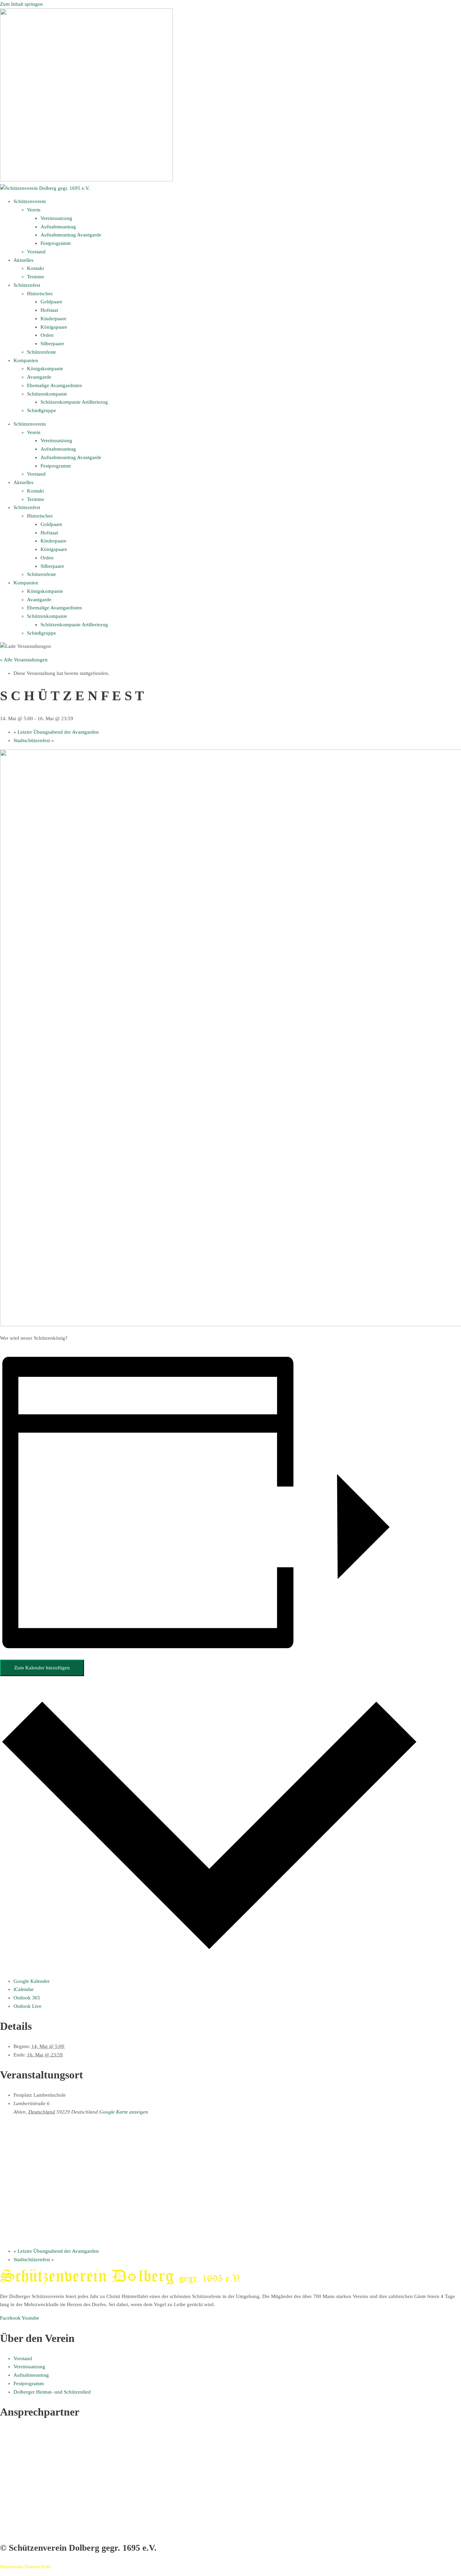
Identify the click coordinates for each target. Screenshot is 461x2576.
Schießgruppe (42, 410)
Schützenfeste (42, 352)
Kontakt (35, 268)
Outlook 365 (27, 1998)
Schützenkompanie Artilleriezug (74, 402)
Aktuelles (23, 260)
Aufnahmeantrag (58, 227)
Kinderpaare (53, 319)
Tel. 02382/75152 (19, 2466)
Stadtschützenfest (34, 740)
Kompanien (26, 360)
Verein (34, 210)
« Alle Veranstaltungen (24, 660)
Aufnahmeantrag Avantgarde (71, 235)
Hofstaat (49, 310)
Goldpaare (51, 302)
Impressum (12, 2567)
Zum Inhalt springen (21, 4)
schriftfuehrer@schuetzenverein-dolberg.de (46, 2529)
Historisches (40, 294)
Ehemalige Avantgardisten (55, 385)
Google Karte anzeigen (124, 2112)
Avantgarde (39, 377)
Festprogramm (56, 243)
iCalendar (24, 1989)
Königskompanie (45, 369)
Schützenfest (27, 285)
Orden (47, 335)
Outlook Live (28, 2006)
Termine (36, 277)
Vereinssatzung (56, 218)
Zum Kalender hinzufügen (42, 1668)
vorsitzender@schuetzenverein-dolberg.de (45, 2474)
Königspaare (54, 327)
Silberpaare (52, 344)
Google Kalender (32, 1981)
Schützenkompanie (47, 394)
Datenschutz (38, 2567)
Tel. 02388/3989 (17, 2521)
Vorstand (36, 252)
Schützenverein (30, 201)
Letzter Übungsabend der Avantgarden (56, 732)
